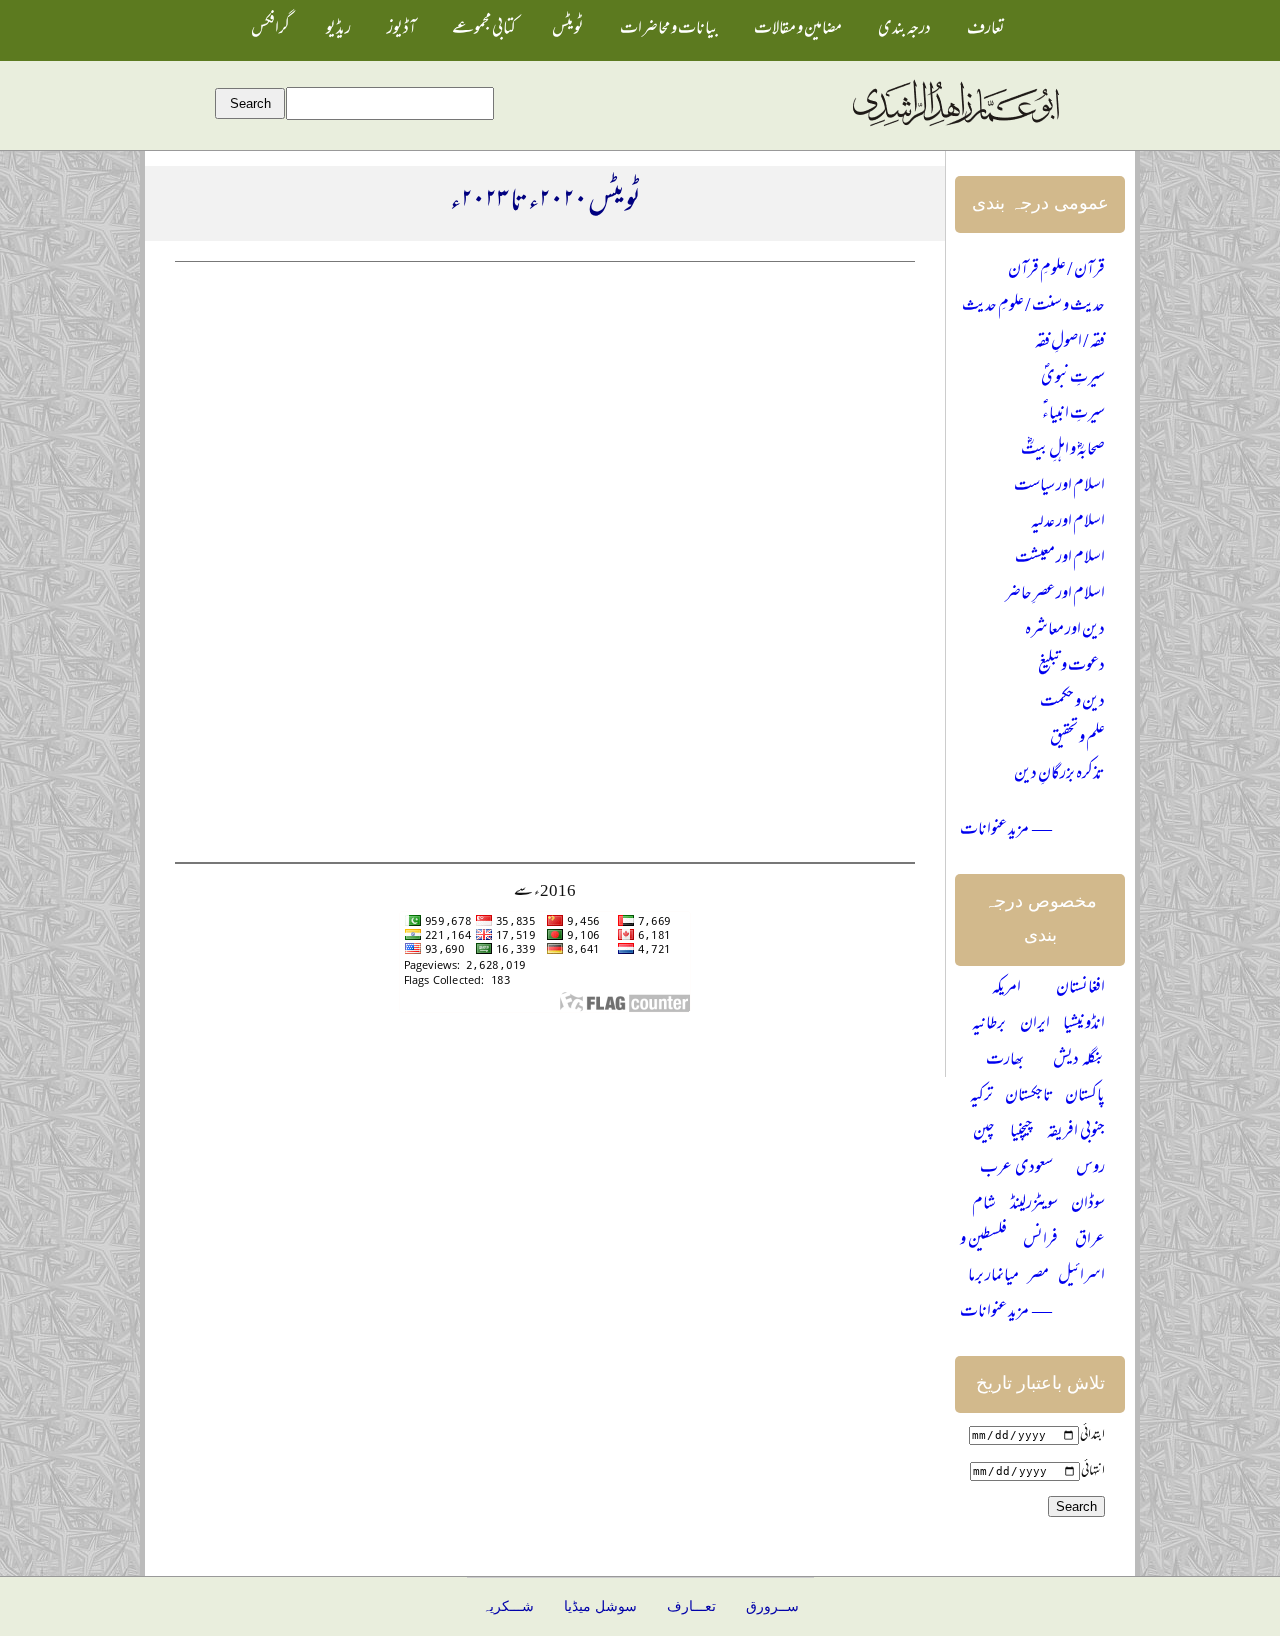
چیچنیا (1021, 1133)
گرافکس (270, 30)
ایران (1035, 1025)
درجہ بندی (904, 30)
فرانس (1040, 1241)
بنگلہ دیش (1079, 1061)
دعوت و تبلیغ (1071, 667)
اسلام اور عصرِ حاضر (1055, 595)
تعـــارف (691, 1606)
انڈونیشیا (1084, 1025)
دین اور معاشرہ (1065, 631)
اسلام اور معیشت (1060, 559)
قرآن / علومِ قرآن (1056, 271)
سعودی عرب (1016, 1169)
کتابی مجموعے (484, 30)
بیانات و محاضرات (669, 30)
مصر (1038, 1277)
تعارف (986, 30)
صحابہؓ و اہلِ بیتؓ (1063, 451)
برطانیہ (989, 1025)
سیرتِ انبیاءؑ (1073, 415)
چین (984, 1133)
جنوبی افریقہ (1076, 1133)
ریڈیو (338, 30)
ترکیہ (981, 1097)
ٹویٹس (568, 30)
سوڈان (1088, 1205)
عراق (1090, 1241)
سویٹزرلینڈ (1034, 1205)
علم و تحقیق (1077, 739)
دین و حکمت (1072, 703)
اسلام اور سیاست (1059, 487)
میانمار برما (993, 1277)
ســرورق (772, 1606)
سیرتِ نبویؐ (1073, 379)
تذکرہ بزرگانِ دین (1059, 775)
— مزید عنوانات (1006, 831)
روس (1090, 1169)
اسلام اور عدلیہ (1068, 523)
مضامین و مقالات (798, 30)
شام (984, 1205)
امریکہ (1006, 989)
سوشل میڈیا (600, 1606)
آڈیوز (401, 30)
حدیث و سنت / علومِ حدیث (1033, 307)
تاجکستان (1029, 1097)
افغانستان (1080, 989)
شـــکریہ (508, 1606)
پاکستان (1085, 1097)
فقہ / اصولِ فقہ (1070, 343)
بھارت (1005, 1061)
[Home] (955, 127)
